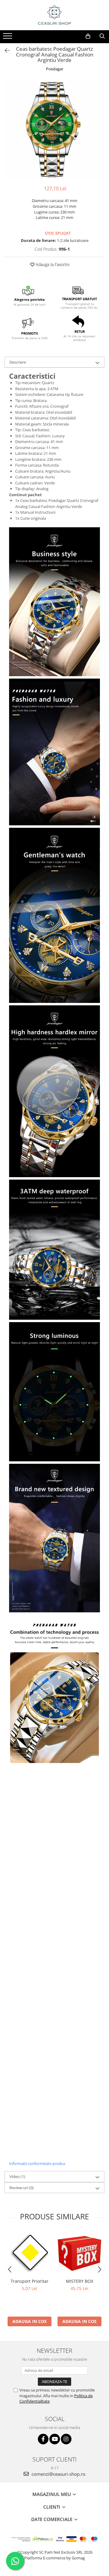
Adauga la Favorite (52, 264)
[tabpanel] (54, 129)
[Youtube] (55, 2439)
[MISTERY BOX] (79, 2253)
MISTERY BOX (80, 2281)
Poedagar (55, 69)
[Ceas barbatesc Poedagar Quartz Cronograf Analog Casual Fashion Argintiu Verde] (54, 129)
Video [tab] (17, 2176)
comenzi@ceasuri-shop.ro (58, 2474)
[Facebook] (43, 2439)
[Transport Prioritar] (30, 2253)
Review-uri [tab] (21, 2188)
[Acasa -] (54, 15)
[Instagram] (66, 2439)
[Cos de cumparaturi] (88, 36)
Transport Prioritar (30, 2281)
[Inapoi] (5, 51)
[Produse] (8, 38)
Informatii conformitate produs (37, 2163)
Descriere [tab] (18, 362)
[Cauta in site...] (102, 36)
